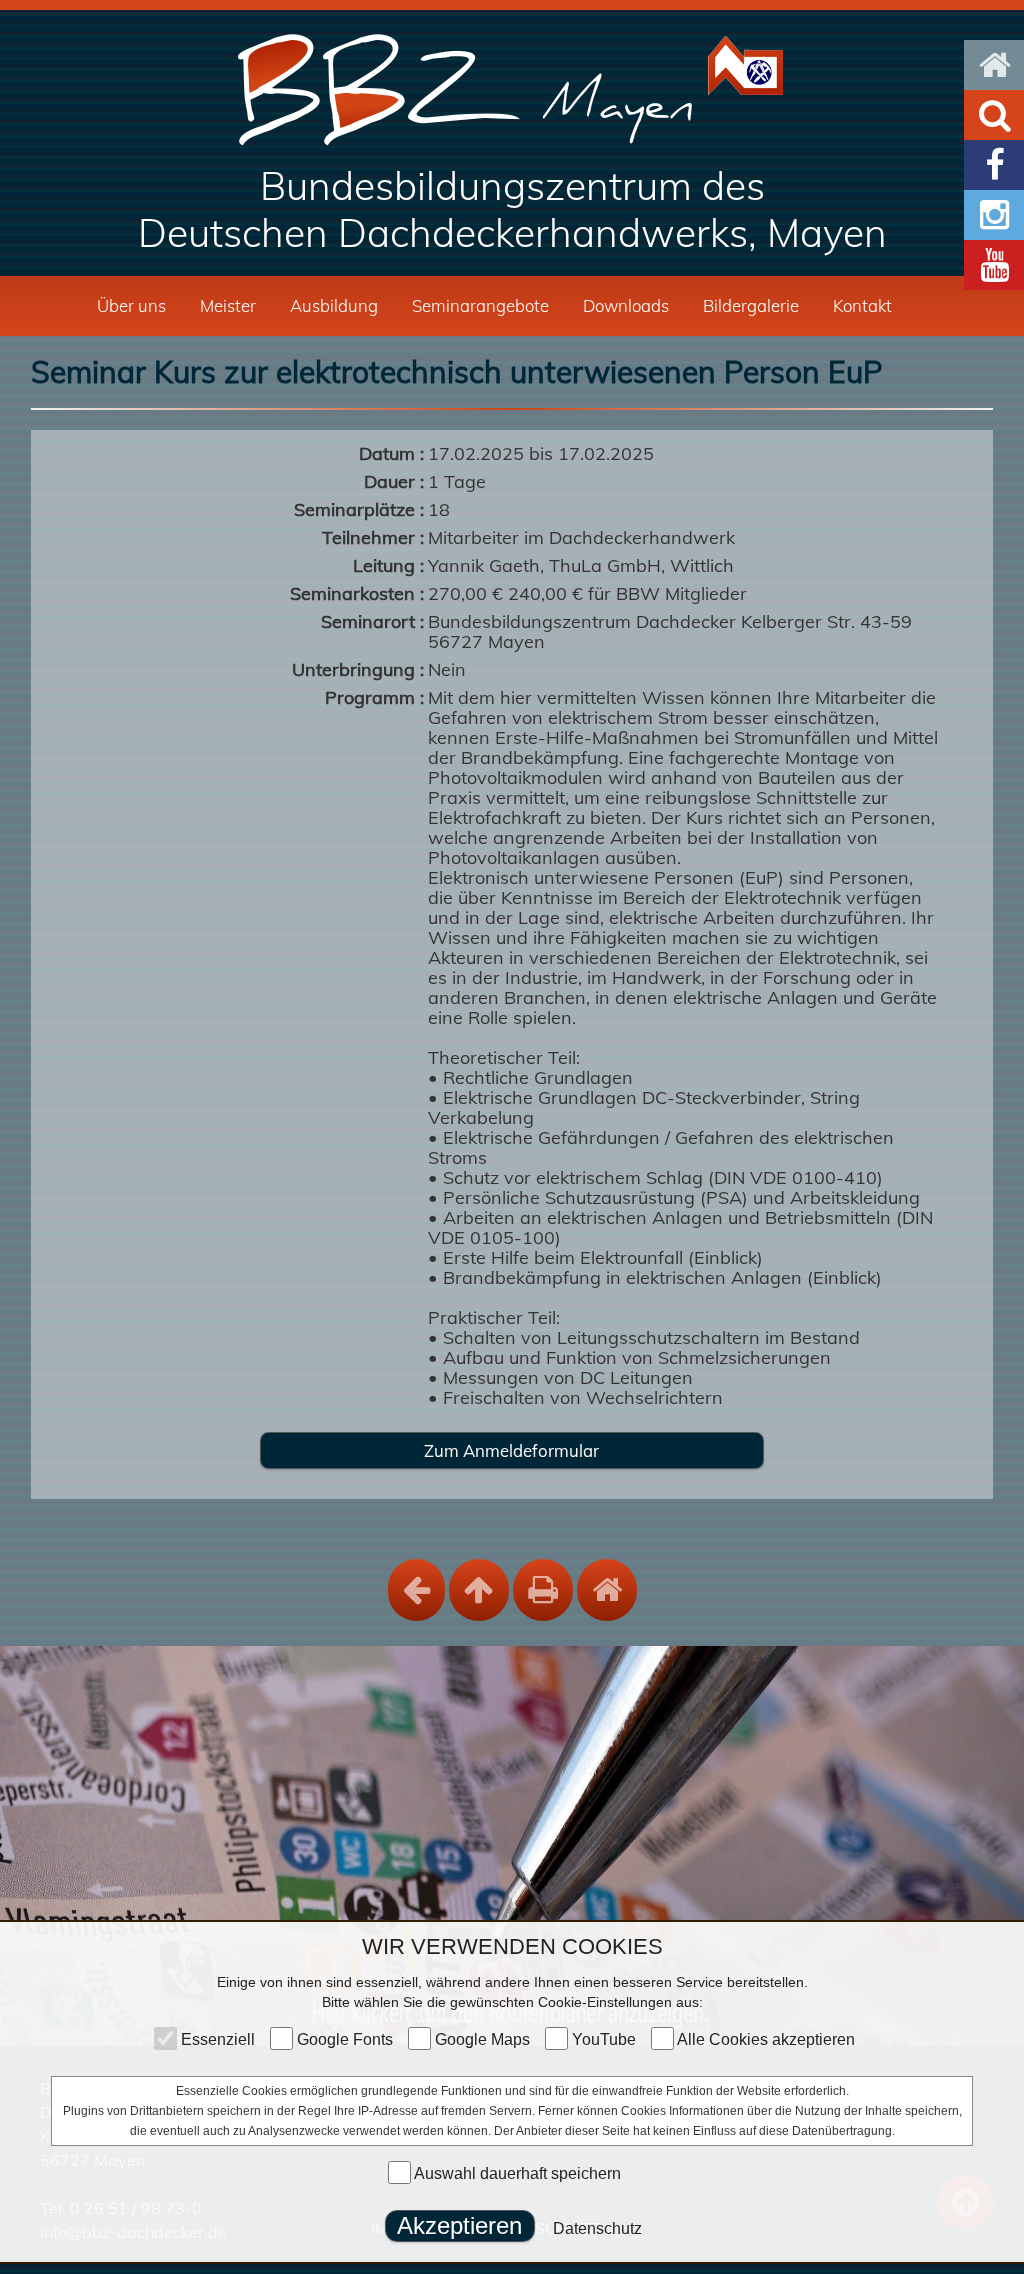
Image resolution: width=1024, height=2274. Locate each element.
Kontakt (862, 305)
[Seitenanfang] (479, 1590)
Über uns (131, 305)
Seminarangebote (480, 305)
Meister (228, 305)
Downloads (626, 305)
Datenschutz (597, 2228)
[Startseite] (512, 90)
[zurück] (416, 1590)
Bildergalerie (751, 305)
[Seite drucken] (543, 1590)
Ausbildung (334, 305)
